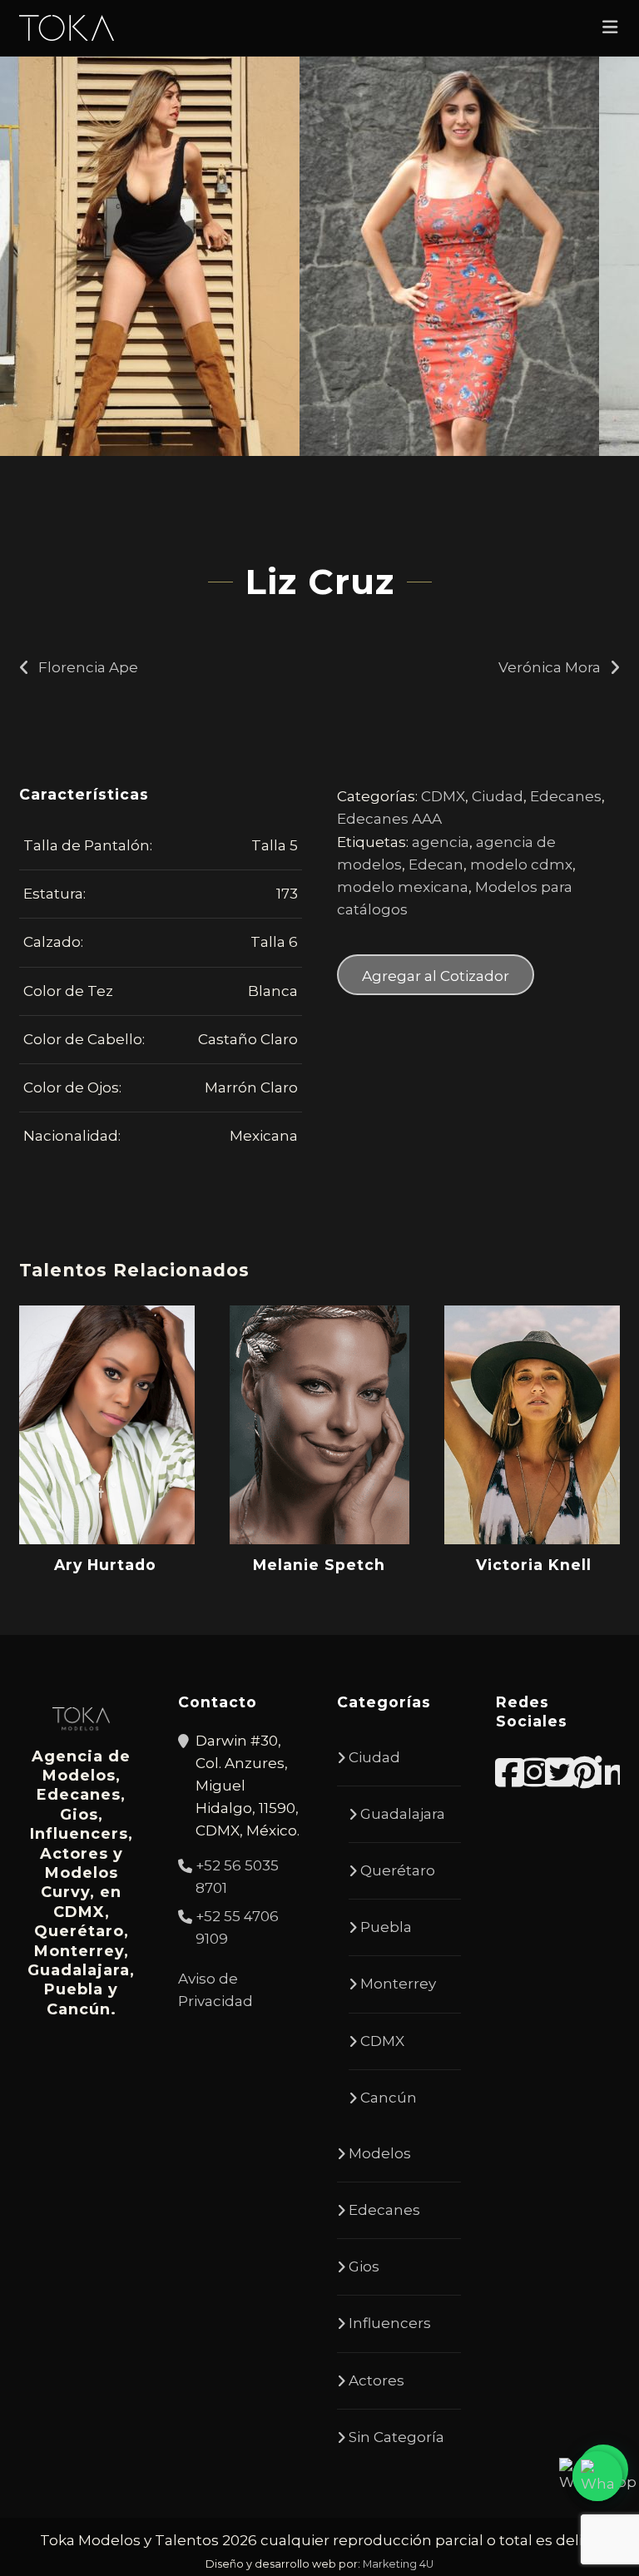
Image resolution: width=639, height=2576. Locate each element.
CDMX (443, 796)
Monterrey (398, 1984)
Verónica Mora (550, 667)
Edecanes (566, 796)
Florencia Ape (88, 667)
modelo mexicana (403, 887)
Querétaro (398, 1870)
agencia (441, 842)
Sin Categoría (396, 2437)
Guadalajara (403, 1814)
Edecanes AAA (389, 819)
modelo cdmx (521, 864)
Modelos (380, 2153)
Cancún (389, 2098)
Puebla (386, 1927)
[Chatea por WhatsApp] (597, 2476)
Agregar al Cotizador (436, 976)
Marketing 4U (398, 2564)
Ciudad (498, 796)
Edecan (436, 864)
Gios (364, 2266)
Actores (376, 2380)
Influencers (390, 2323)
